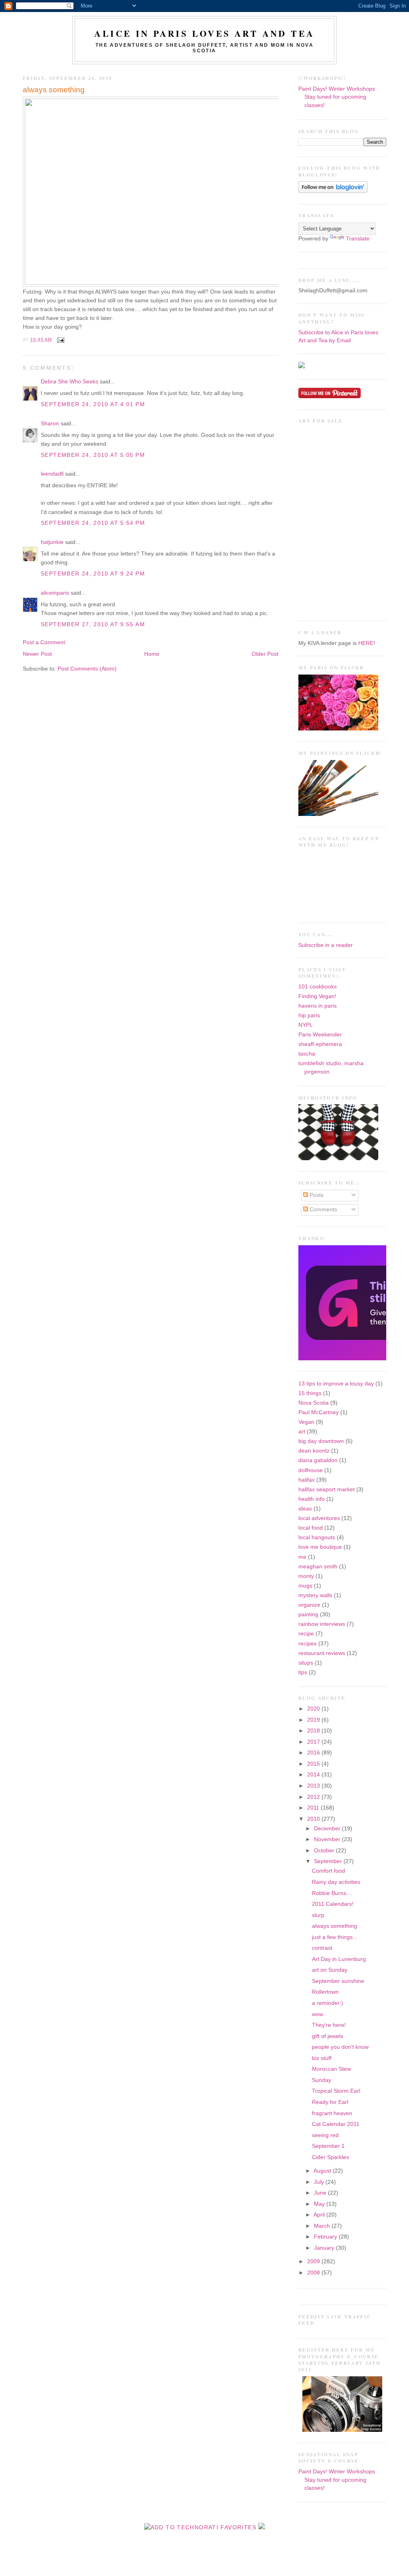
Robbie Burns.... (332, 1893)
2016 (314, 1753)
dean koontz (314, 1451)
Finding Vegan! (317, 996)
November (328, 1839)
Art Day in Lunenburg (339, 1959)
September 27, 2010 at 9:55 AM (93, 624)
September (329, 1861)
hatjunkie (52, 542)
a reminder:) (328, 2003)
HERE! (367, 643)
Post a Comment (44, 642)
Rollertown (325, 1992)
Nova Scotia (314, 1403)
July (320, 2182)
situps (306, 1663)
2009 (314, 2261)
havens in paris (318, 1006)
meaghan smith (318, 1567)
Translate (358, 239)
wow (318, 2014)
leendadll (52, 474)
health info (312, 1499)
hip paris (309, 1015)
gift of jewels (328, 2036)
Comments (323, 1210)
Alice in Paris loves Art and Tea (204, 33)
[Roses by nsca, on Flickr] (338, 729)
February (326, 2237)
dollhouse (311, 1470)
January (325, 2248)
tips (303, 1672)
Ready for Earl (330, 2102)
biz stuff (322, 2058)
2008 (314, 2273)
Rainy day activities (336, 1882)
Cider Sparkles (331, 2157)
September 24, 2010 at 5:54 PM (93, 523)
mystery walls (315, 1595)
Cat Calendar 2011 (336, 2124)
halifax (307, 1480)
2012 (314, 1797)
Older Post (265, 654)
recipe (306, 1634)
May (320, 2204)
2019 (314, 1720)
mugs (305, 1586)
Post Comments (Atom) (87, 669)
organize (309, 1605)
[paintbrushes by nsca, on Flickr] (338, 814)
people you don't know (340, 2047)
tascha (307, 1054)
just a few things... (335, 1937)
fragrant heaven (332, 2113)
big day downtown (321, 1441)
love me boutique (320, 1547)
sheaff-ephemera (320, 1044)
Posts (316, 1195)
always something (54, 90)
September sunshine (338, 1981)
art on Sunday (330, 1970)
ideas (305, 1509)
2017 (314, 1742)
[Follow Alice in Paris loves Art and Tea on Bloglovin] (333, 191)
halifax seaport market (327, 1489)
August (323, 2171)
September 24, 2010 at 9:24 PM (93, 574)
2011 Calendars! (333, 1904)
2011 (314, 1808)
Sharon (50, 424)
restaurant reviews (322, 1653)
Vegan (306, 1422)
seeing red (325, 2135)
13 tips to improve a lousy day (336, 1384)
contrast (322, 1948)
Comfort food (329, 1871)
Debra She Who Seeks (69, 382)
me (302, 1557)
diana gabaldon (318, 1460)
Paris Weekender (320, 1035)
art (302, 1432)
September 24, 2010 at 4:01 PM (93, 404)
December (328, 1829)
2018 (314, 1731)
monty (306, 1576)
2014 (314, 1775)
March (323, 2226)
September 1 (328, 2146)
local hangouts (317, 1537)
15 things (310, 1393)
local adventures (319, 1518)
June (321, 2193)
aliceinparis (55, 593)
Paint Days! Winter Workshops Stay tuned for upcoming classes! (337, 97)
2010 (314, 1819)
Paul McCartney (319, 1412)
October (325, 1851)
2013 (314, 1786)
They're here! (329, 2025)
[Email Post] (60, 339)
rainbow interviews (322, 1624)
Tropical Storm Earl (336, 2091)
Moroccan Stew (332, 2069)
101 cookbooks (318, 987)
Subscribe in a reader (326, 945)
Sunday (322, 2080)
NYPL (306, 1025)
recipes (308, 1644)
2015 (314, 1764)
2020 (314, 1709)
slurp (318, 1915)
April (320, 2215)
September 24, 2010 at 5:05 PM (93, 455)
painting (308, 1614)
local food (311, 1528)
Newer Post (37, 654)
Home (152, 654)
